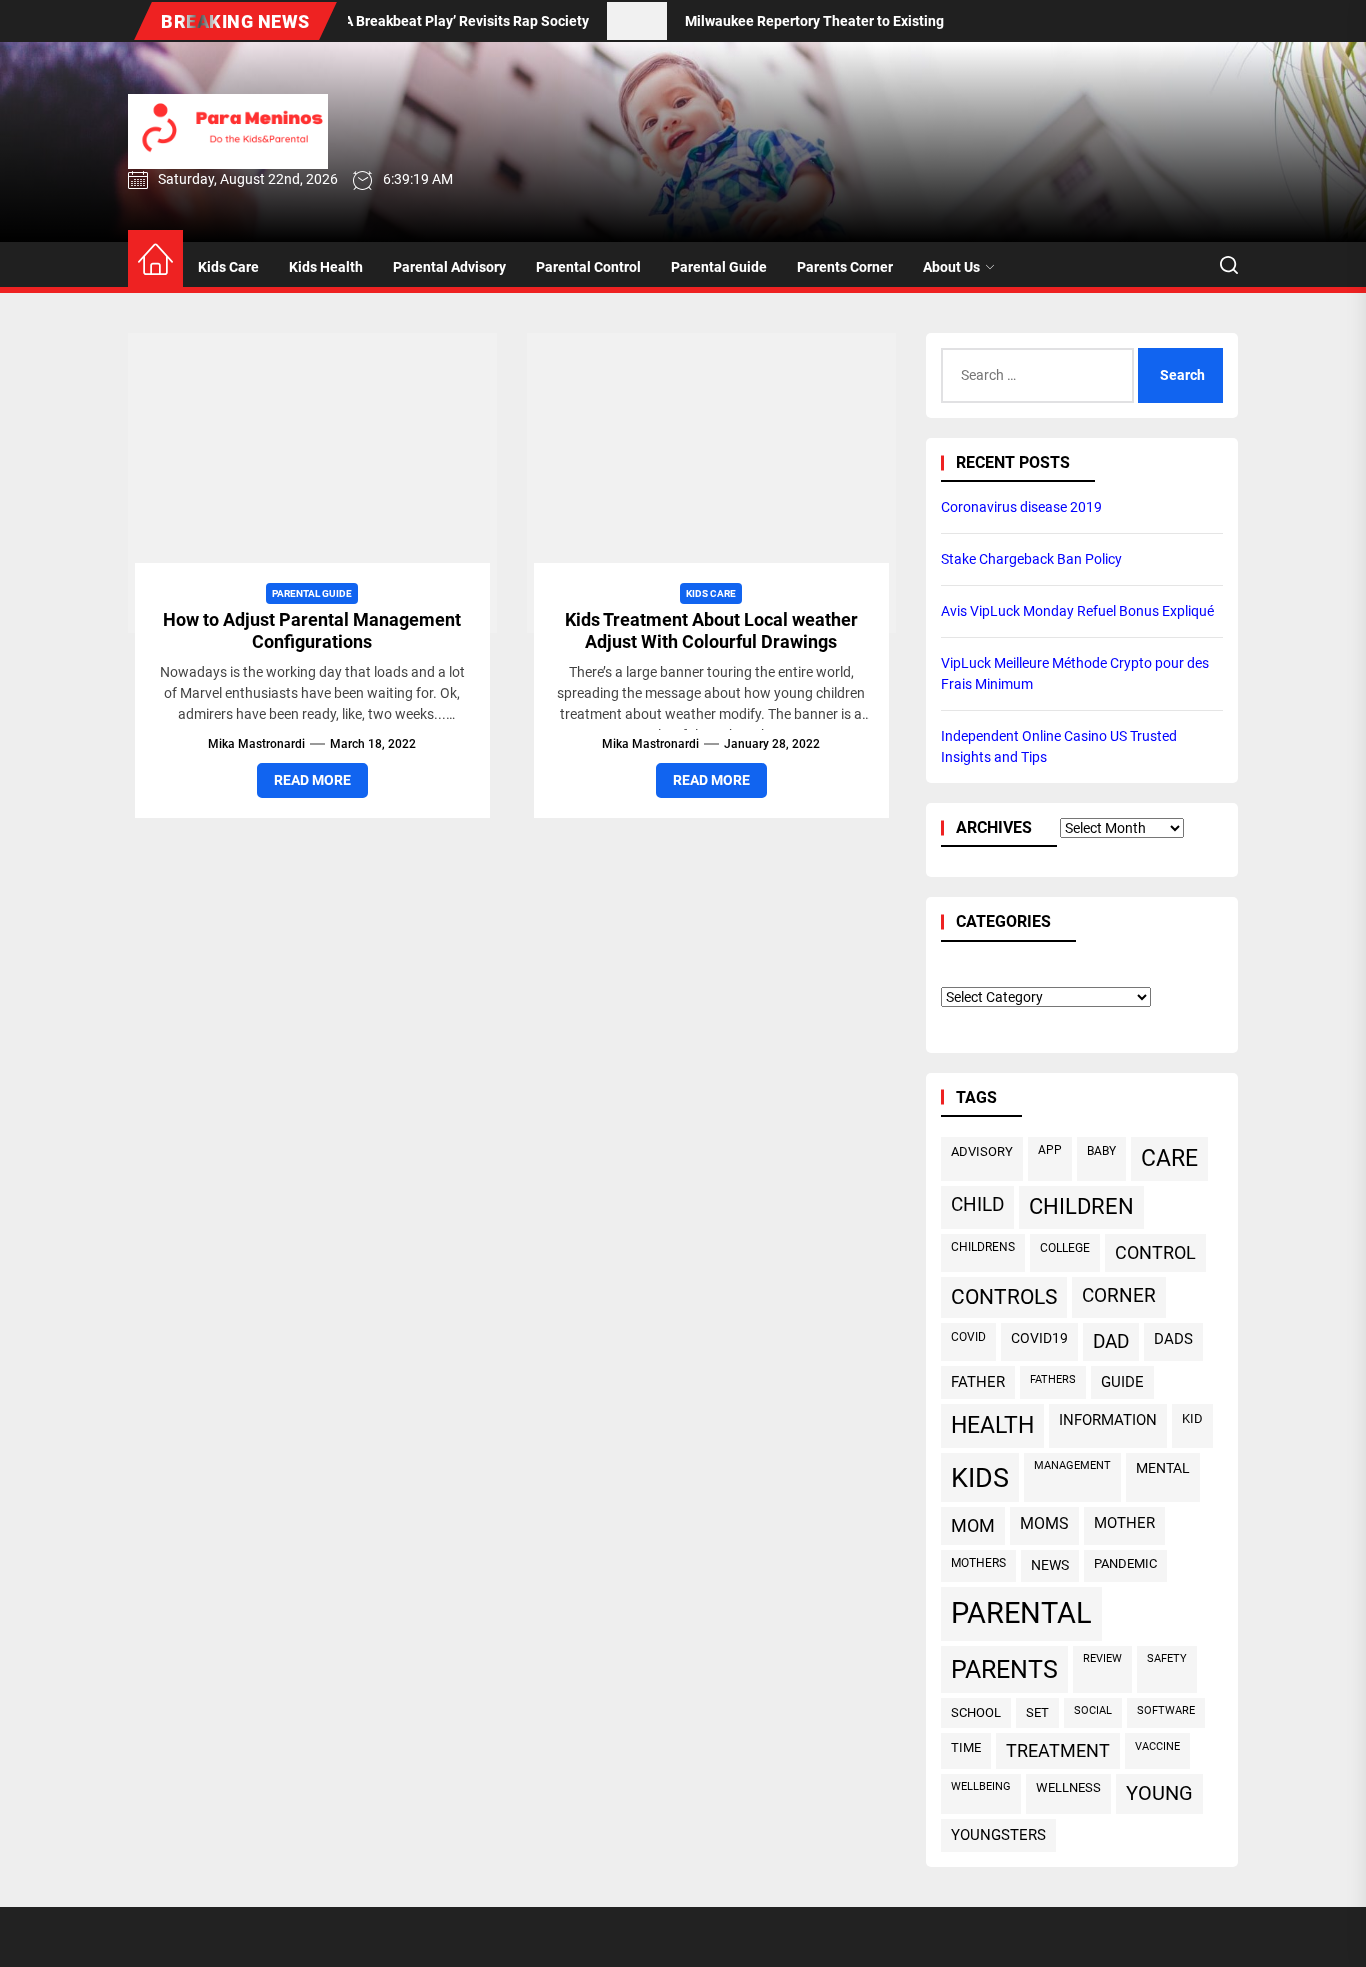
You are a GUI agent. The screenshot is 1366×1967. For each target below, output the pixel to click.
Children (1081, 1206)
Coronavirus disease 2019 (1021, 507)
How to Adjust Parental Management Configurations (312, 630)
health (992, 1425)
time (966, 1747)
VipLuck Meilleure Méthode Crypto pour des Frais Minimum (1075, 673)
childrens (983, 1247)
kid (1192, 1418)
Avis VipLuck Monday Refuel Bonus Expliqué (1077, 611)
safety (1167, 1658)
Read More (312, 780)
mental (1163, 1468)
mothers (978, 1563)
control (1155, 1252)
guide (1122, 1382)
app (1050, 1150)
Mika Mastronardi (256, 744)
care (1169, 1158)
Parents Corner (845, 267)
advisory (982, 1151)
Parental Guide (719, 267)
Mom (973, 1525)
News (1050, 1565)
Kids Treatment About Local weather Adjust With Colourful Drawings (711, 630)
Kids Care (228, 267)
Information (1108, 1420)
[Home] (155, 260)
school (976, 1712)
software (1166, 1710)
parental (1021, 1613)
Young (1159, 1793)
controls (1004, 1297)
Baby (1101, 1151)
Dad (1111, 1342)
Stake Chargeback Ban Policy (1031, 559)
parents (1004, 1669)
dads (1173, 1339)
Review (1102, 1658)
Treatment (1058, 1751)
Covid (968, 1336)
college (1065, 1248)
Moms (1044, 1523)
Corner (1119, 1295)
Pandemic (1125, 1563)
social (1093, 1710)
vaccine (1157, 1746)
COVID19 (1039, 1338)
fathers (1053, 1379)
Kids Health (326, 267)
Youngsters (998, 1835)
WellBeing (981, 1786)
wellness (1068, 1787)
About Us (951, 267)
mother (1124, 1523)
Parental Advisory (449, 267)
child (977, 1204)
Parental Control (588, 267)
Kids (980, 1477)
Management (1072, 1465)
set (1037, 1712)
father (978, 1382)
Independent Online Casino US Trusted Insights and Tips (1059, 746)
